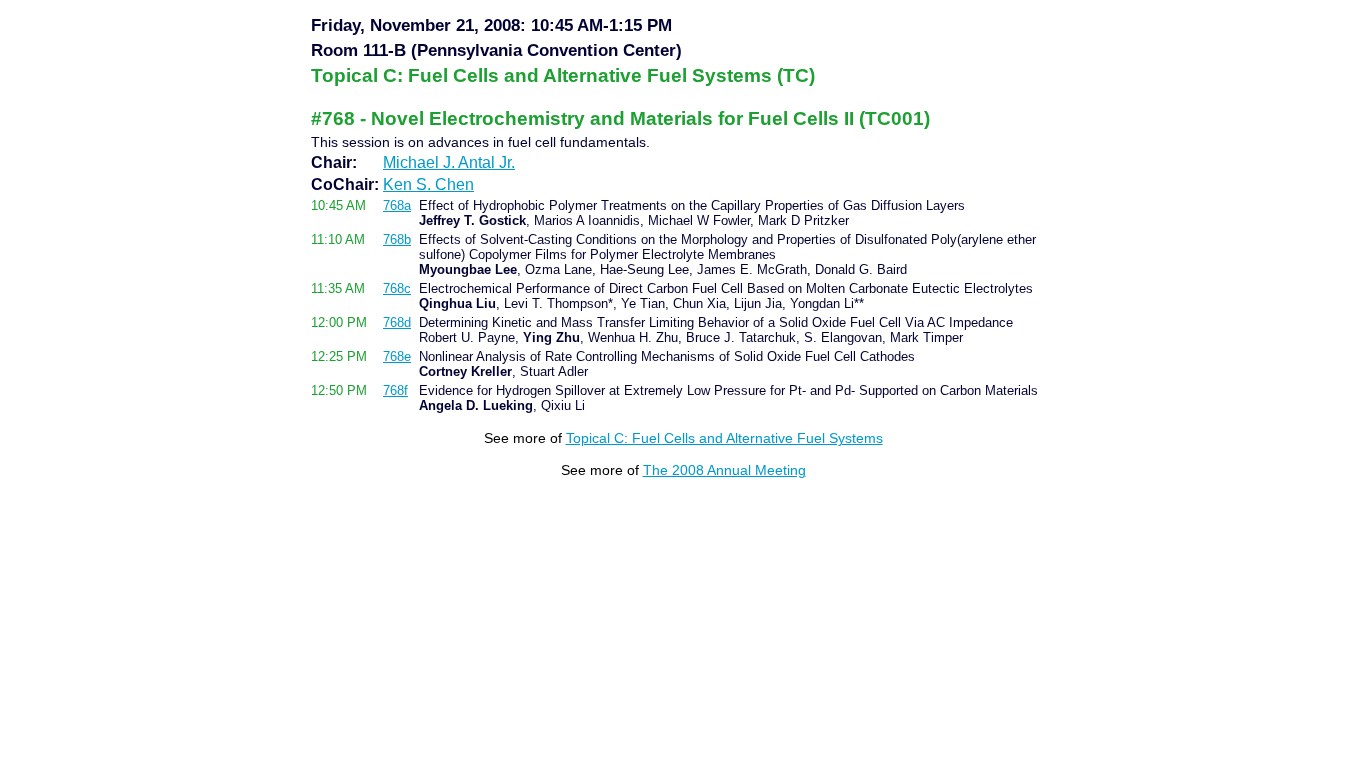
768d (397, 322)
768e (397, 356)
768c (397, 288)
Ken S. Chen (428, 184)
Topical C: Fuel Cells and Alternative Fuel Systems (724, 438)
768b (397, 239)
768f (395, 390)
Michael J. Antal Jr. (449, 162)
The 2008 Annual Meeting (724, 470)
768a (397, 205)
